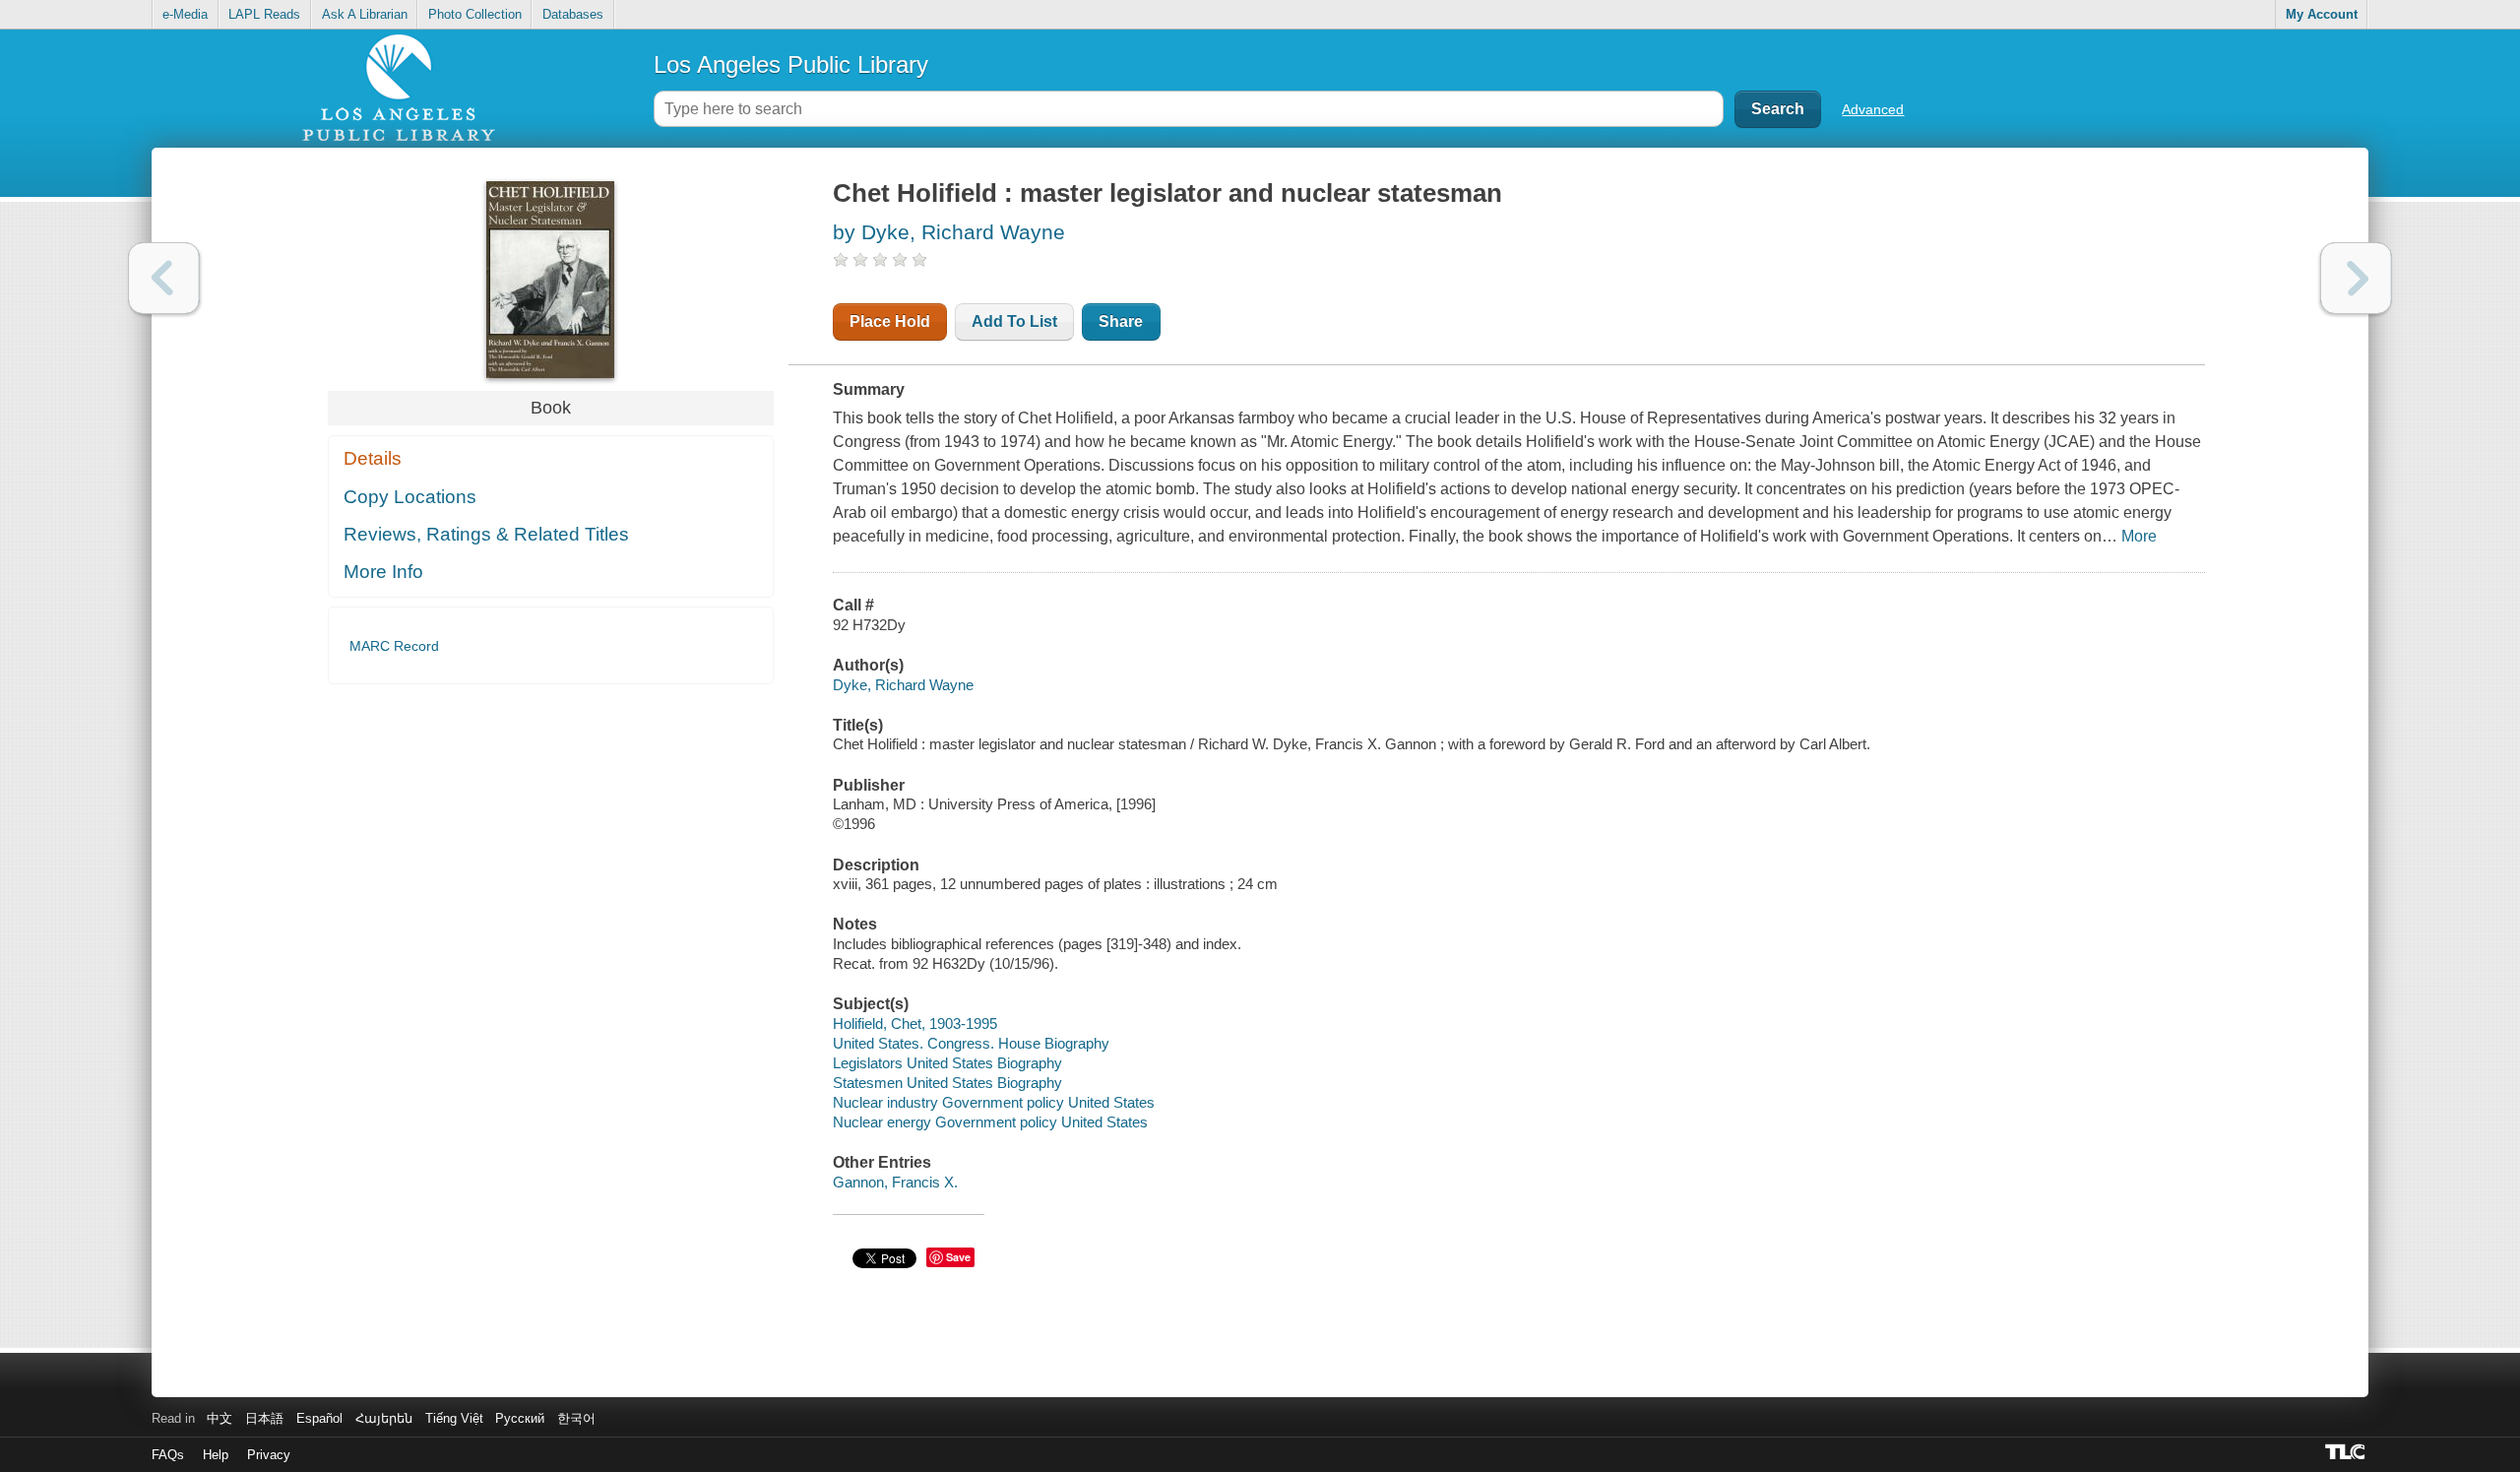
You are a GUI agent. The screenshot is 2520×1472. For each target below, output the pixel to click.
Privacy (269, 1455)
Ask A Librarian (365, 14)
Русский (520, 1418)
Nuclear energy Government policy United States (990, 1122)
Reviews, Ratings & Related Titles (486, 534)
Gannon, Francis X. (895, 1182)
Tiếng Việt (454, 1418)
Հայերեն (384, 1418)
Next (2356, 278)
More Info (383, 572)
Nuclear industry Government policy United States (994, 1102)
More (2139, 536)
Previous (164, 278)
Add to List (1014, 321)
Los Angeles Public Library (791, 64)
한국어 (576, 1418)
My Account (2322, 14)
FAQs (168, 1455)
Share (1121, 321)
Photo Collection (475, 14)
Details (373, 458)
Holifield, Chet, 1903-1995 (915, 1024)
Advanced (1873, 109)
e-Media (185, 14)
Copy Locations (410, 497)
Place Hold (890, 321)
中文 (220, 1418)
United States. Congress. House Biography (971, 1043)
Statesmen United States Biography (947, 1083)
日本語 (264, 1418)
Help (216, 1455)
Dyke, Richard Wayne (903, 685)
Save (958, 1257)
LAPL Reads (264, 14)
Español (319, 1418)
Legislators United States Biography (947, 1063)
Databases (573, 14)
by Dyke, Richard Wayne (949, 232)
